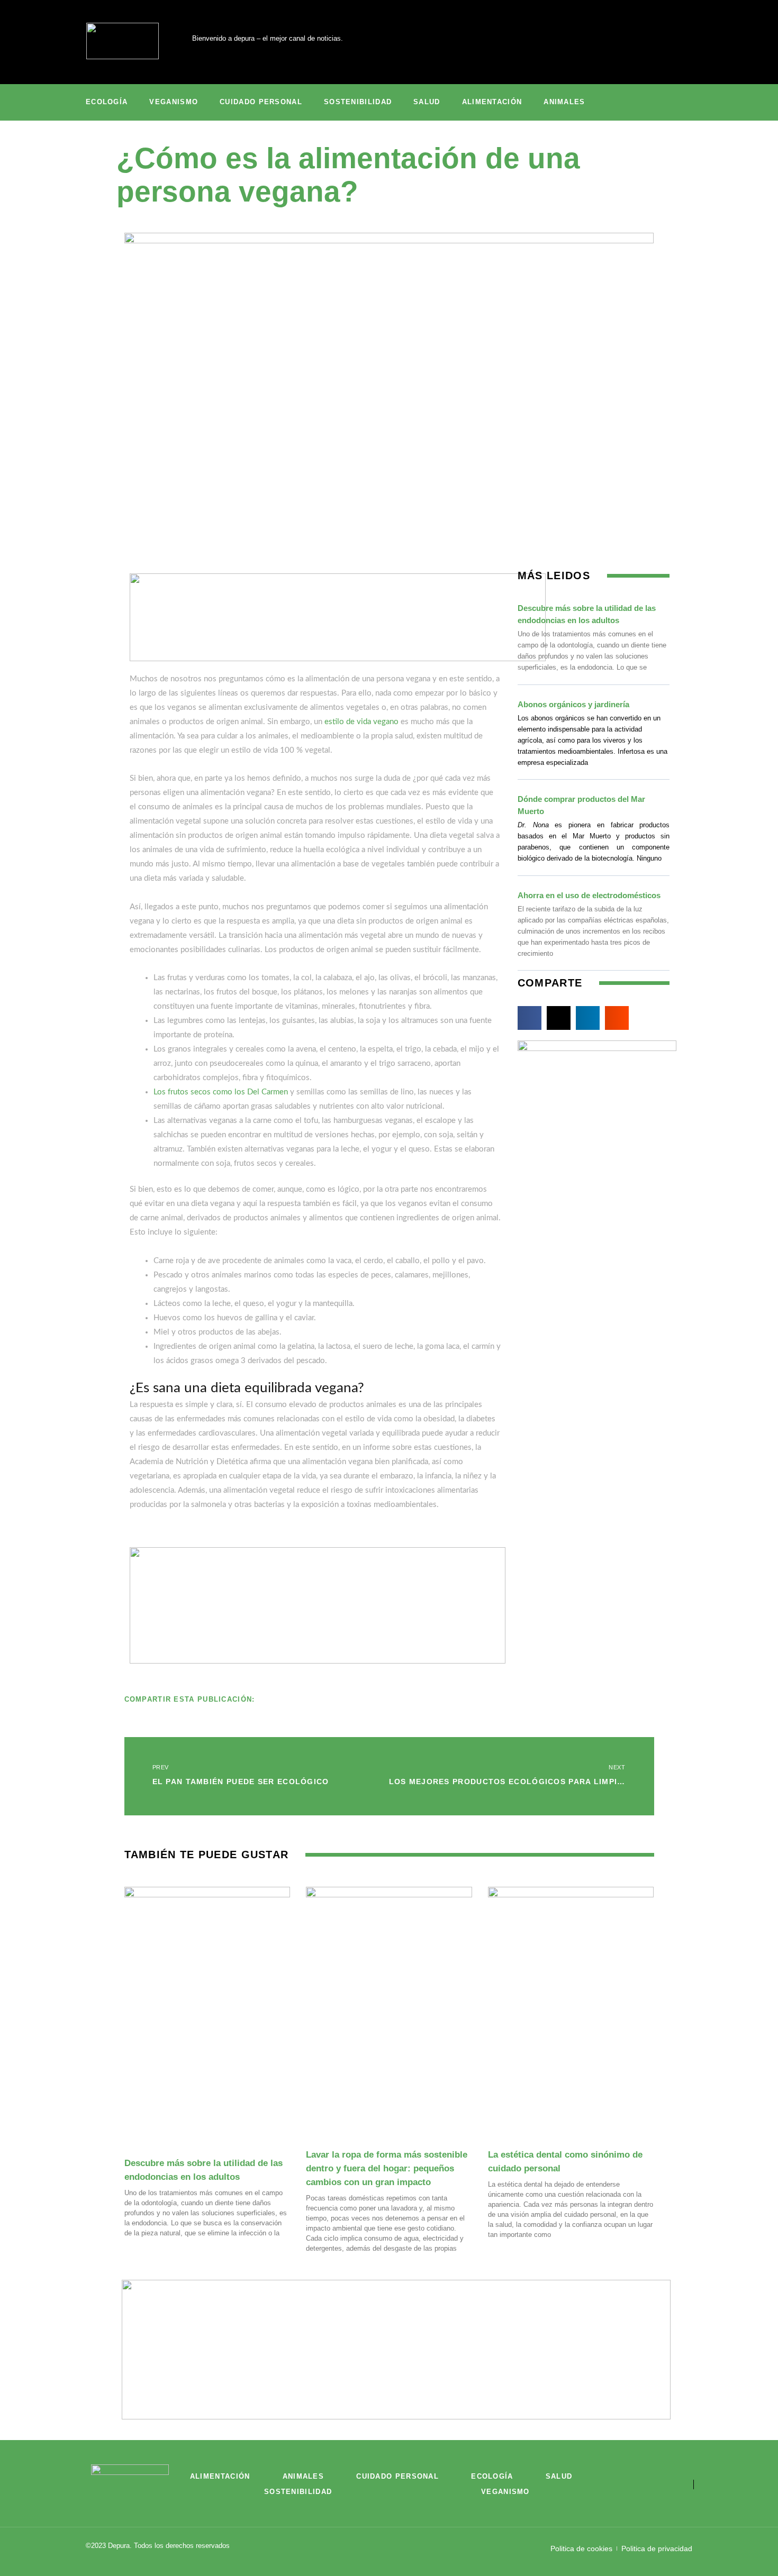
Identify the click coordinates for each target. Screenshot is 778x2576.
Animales (564, 102)
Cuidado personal (261, 102)
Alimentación (492, 102)
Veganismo (174, 102)
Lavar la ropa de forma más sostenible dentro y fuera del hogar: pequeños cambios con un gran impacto (387, 2168)
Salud (427, 102)
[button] (530, 1018)
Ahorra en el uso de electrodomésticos (589, 895)
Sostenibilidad (358, 102)
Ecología (107, 102)
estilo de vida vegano (361, 722)
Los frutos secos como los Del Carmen (221, 1092)
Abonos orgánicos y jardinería (573, 704)
